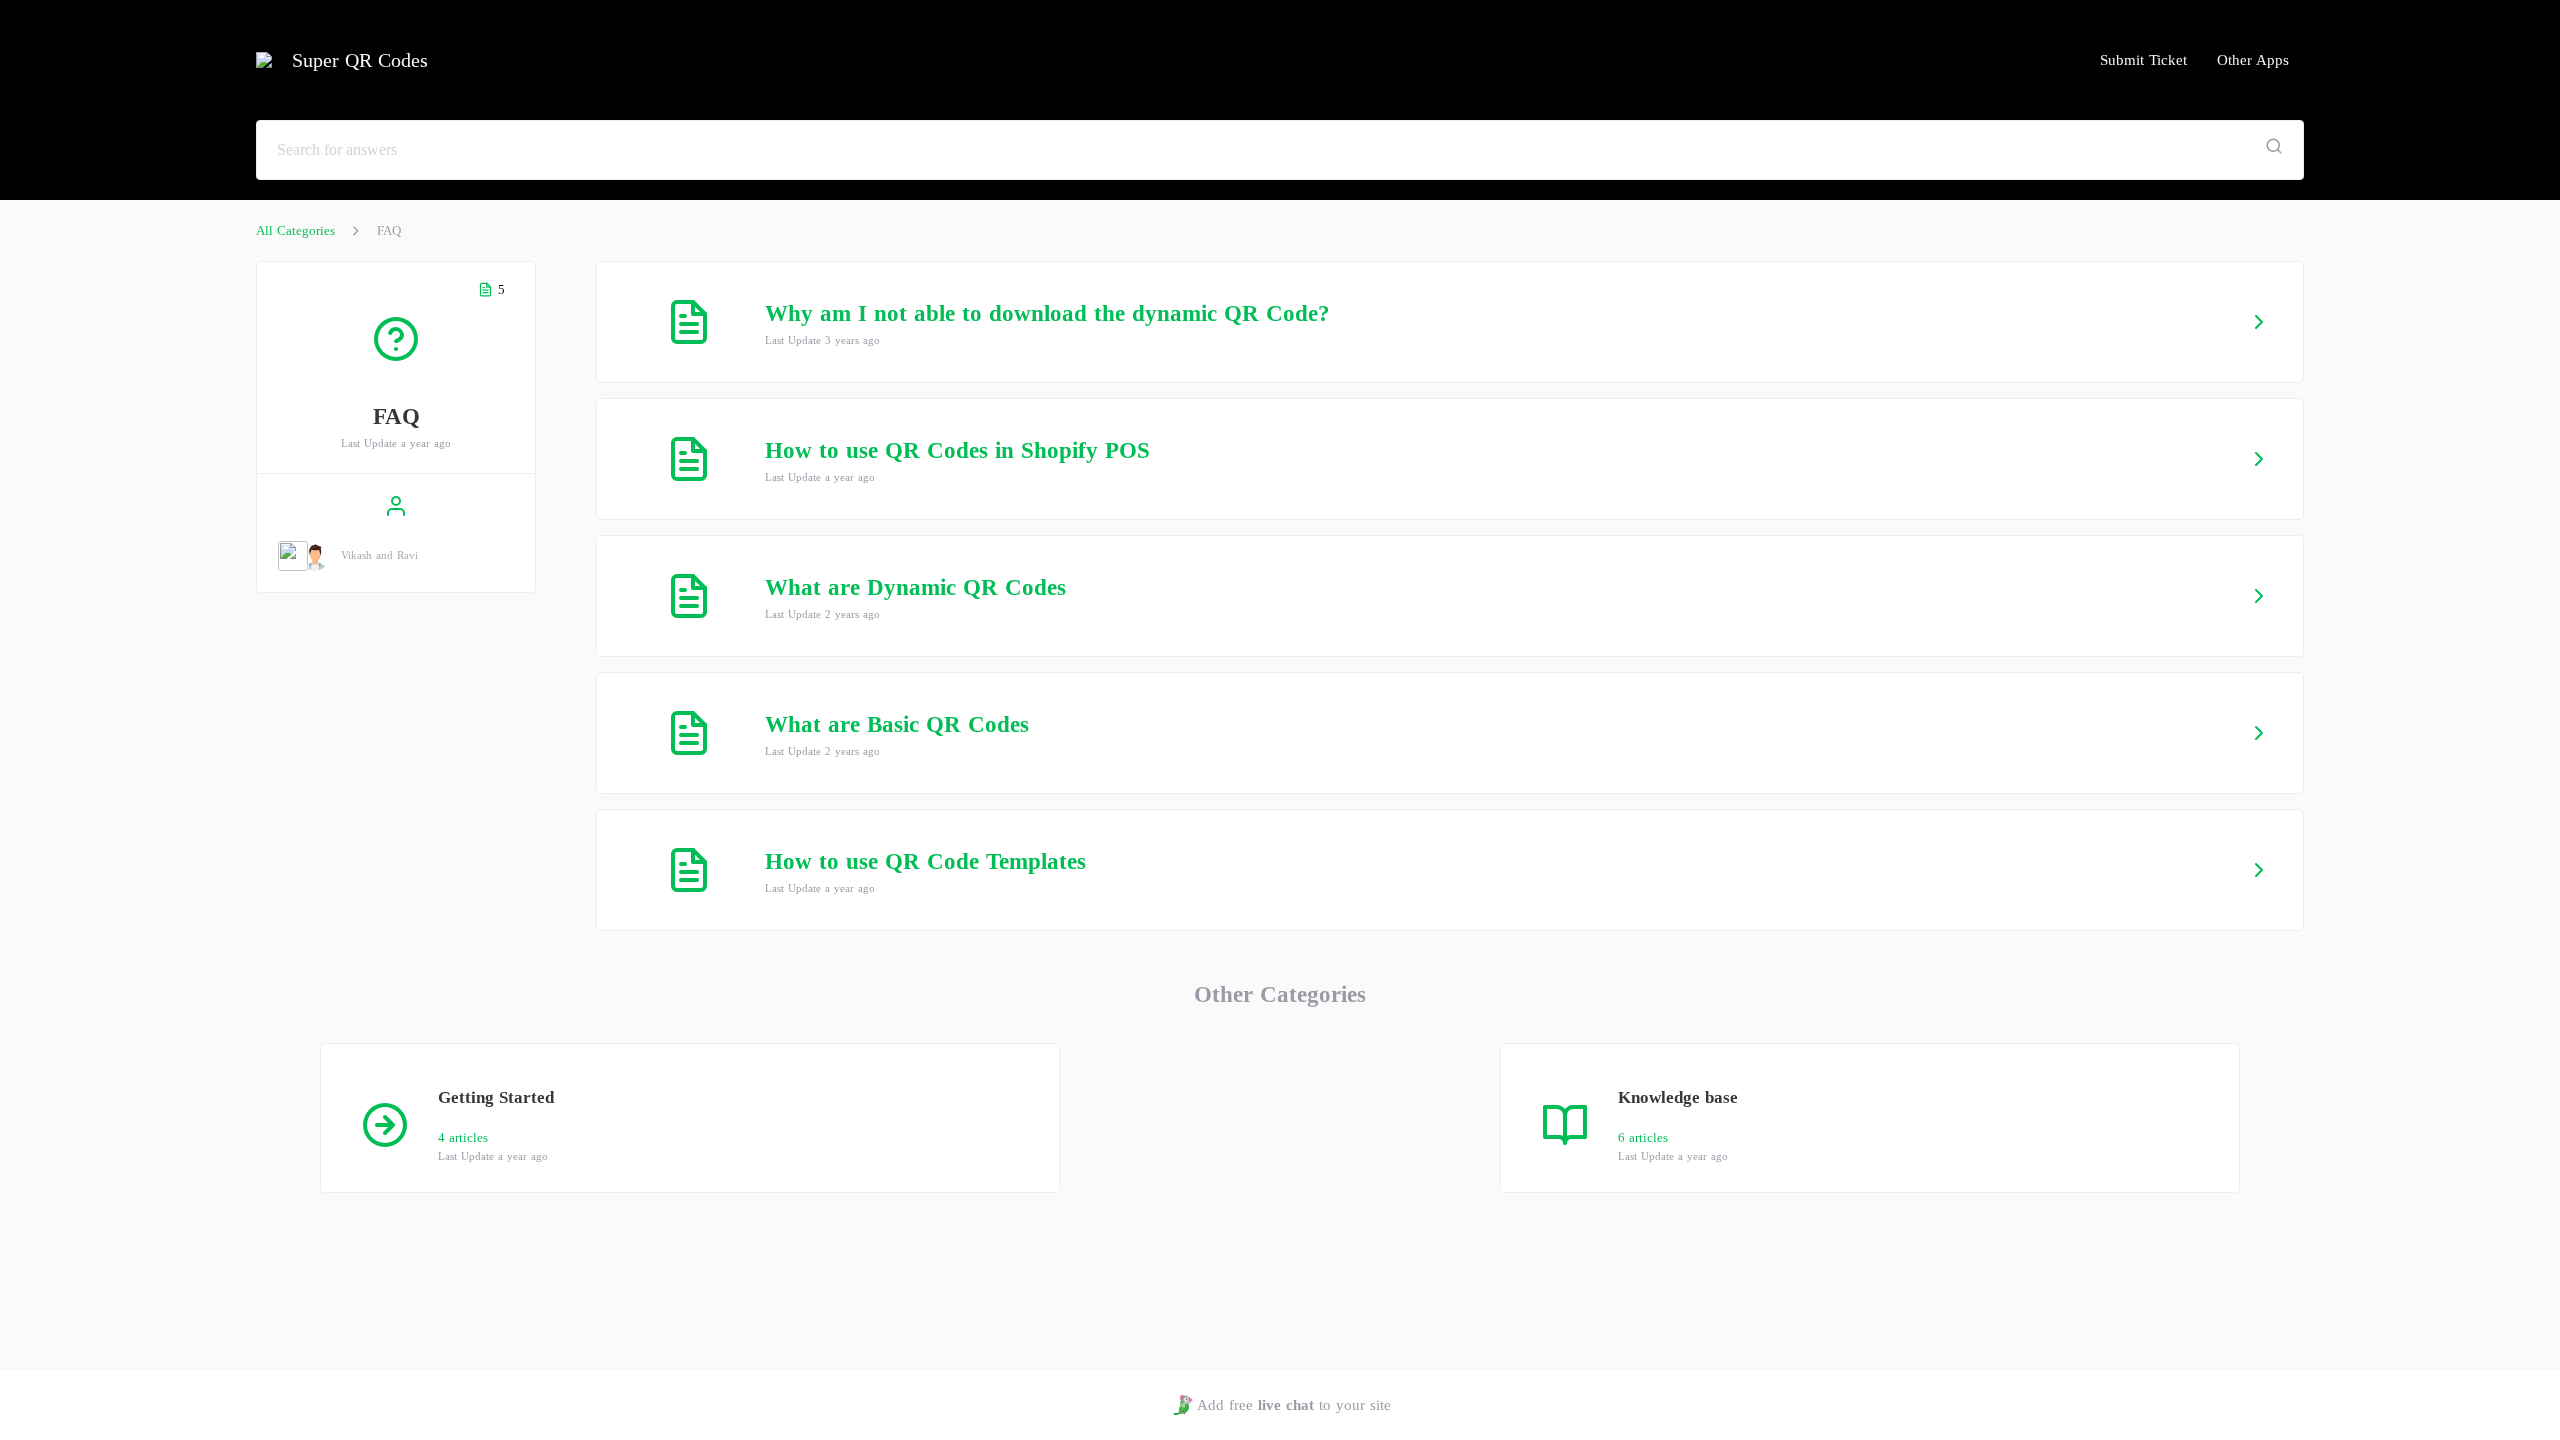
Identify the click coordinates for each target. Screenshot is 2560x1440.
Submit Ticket (2143, 60)
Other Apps (2253, 60)
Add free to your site (1293, 1405)
